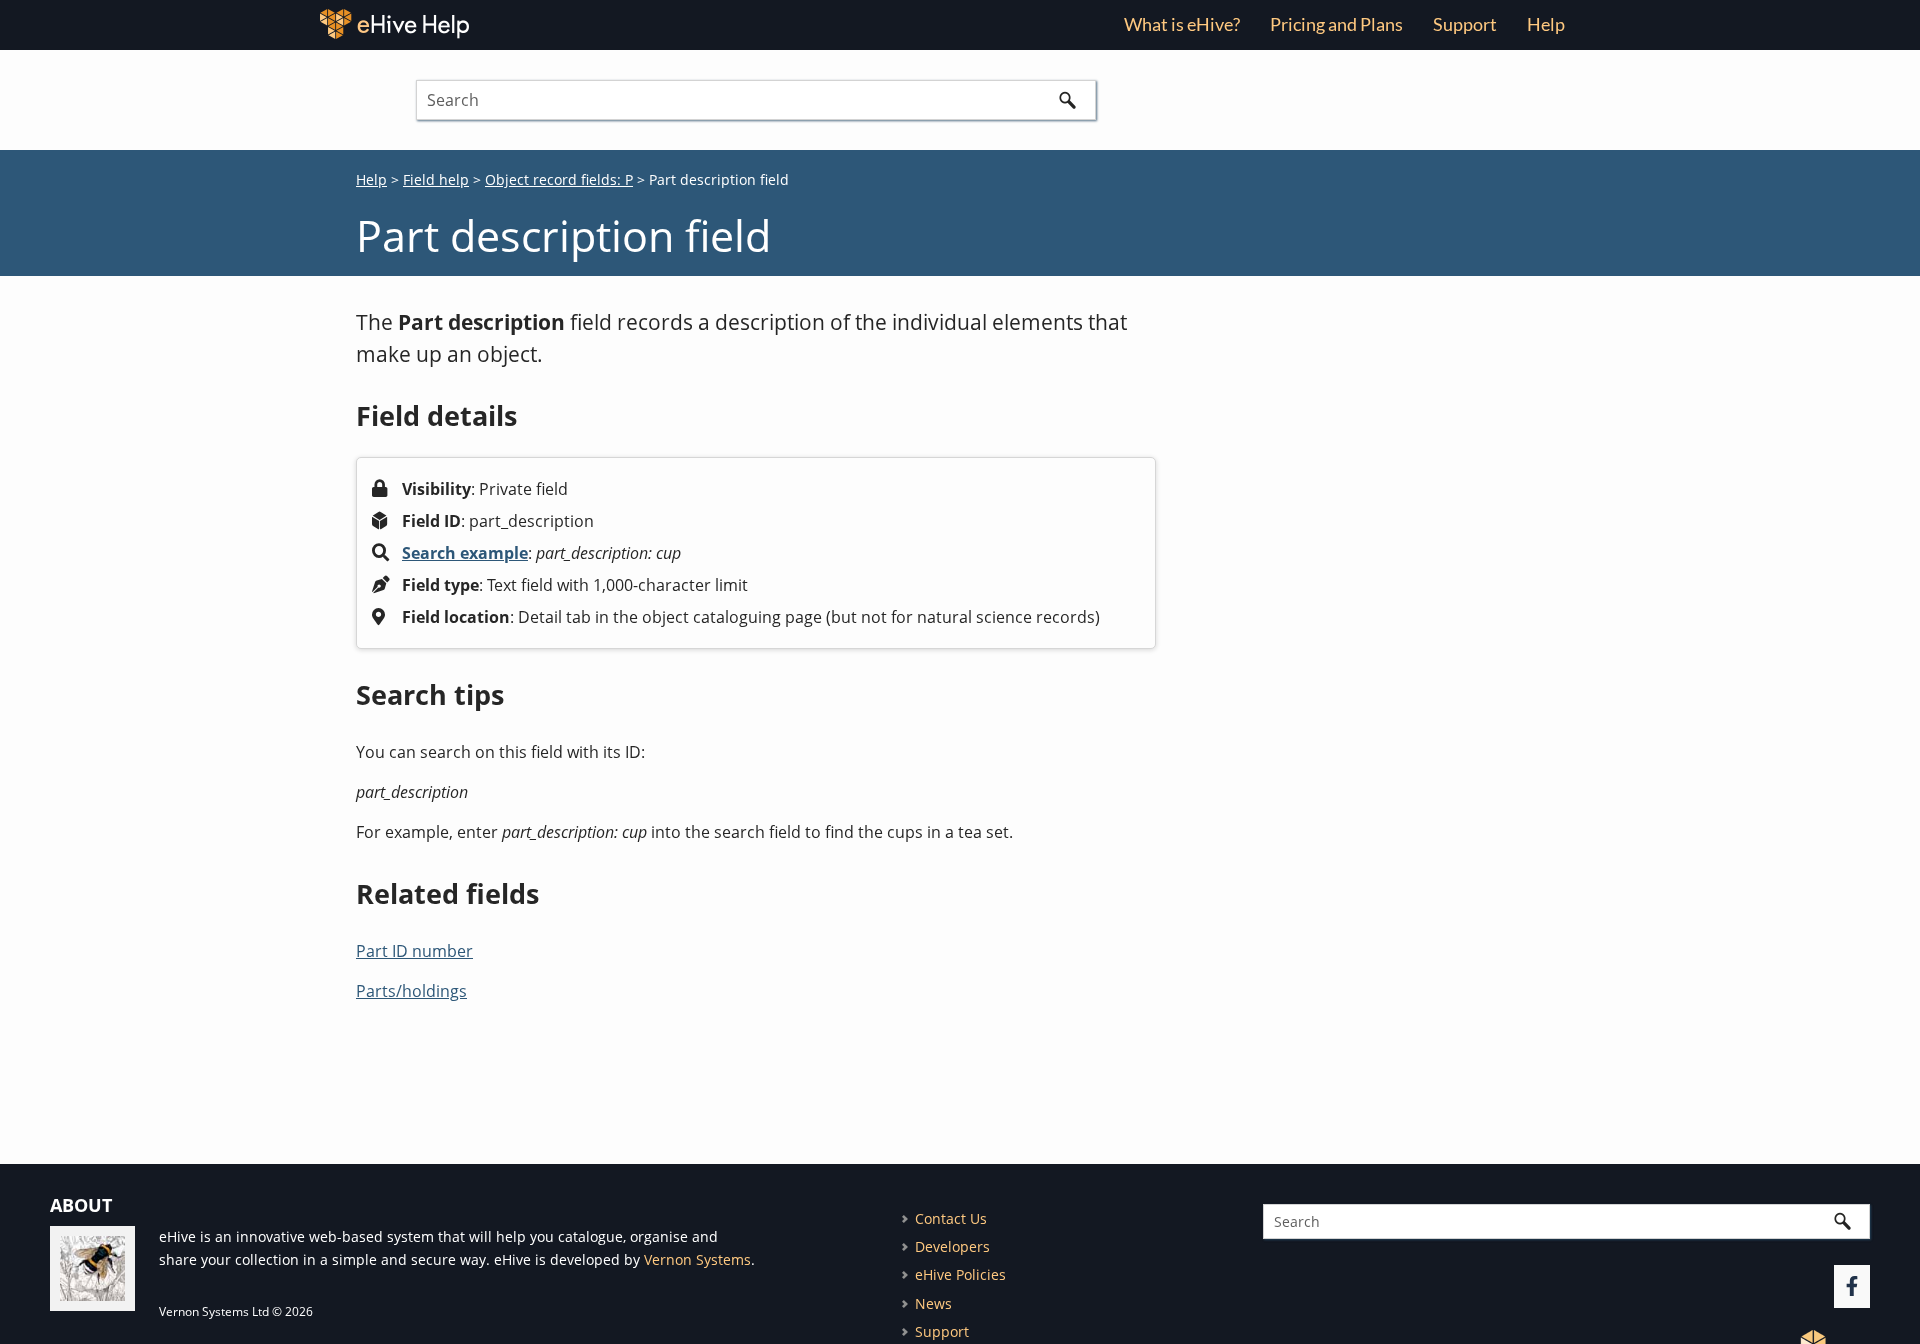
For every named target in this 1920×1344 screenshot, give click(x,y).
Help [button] (1546, 24)
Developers (952, 1246)
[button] (1068, 100)
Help (371, 179)
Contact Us (951, 1218)
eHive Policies (960, 1274)
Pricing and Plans (1336, 24)
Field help (436, 179)
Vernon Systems (697, 1259)
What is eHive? (1182, 24)
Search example (465, 553)
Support (1465, 24)
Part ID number (414, 951)
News (933, 1303)
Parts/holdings (411, 991)
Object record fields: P (559, 179)
